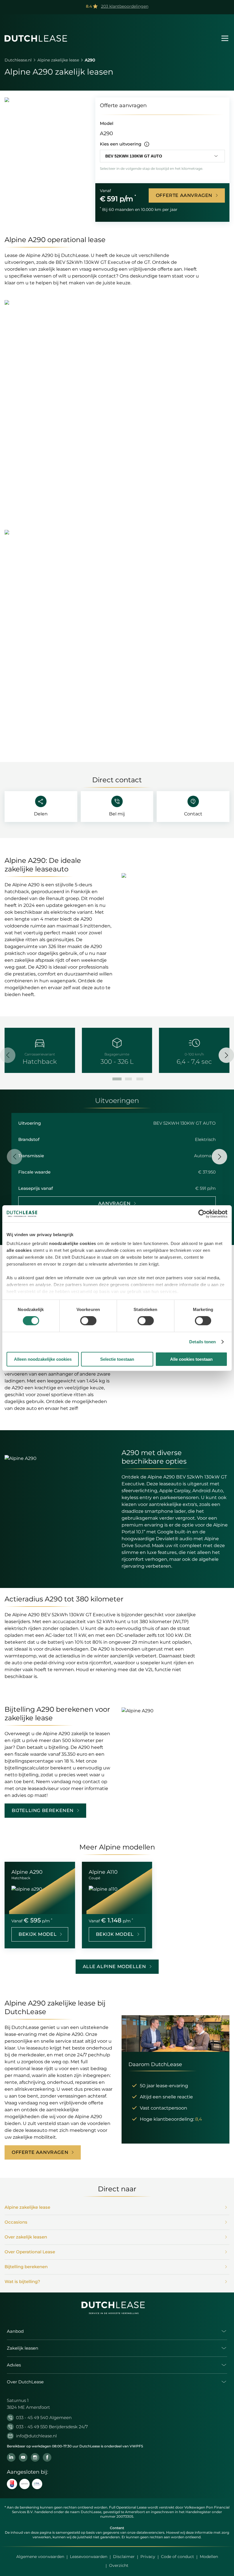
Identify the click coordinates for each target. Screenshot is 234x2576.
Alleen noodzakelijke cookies (43, 1359)
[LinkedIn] (11, 2457)
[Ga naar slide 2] (128, 1079)
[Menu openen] (225, 38)
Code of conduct (177, 2557)
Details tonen (202, 1342)
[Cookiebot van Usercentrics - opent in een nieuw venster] (202, 1214)
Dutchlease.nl (18, 60)
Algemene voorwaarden (40, 2557)
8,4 (199, 2119)
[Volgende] (226, 1055)
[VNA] (37, 2484)
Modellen (209, 2557)
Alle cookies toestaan (191, 1359)
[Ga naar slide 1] (117, 1079)
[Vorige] (8, 1055)
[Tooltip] (147, 144)
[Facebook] (47, 2457)
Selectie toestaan (117, 1359)
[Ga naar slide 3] (140, 1079)
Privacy (148, 2557)
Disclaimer (124, 2557)
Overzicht (119, 2565)
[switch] (88, 1321)
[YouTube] (23, 2457)
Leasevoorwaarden (89, 2557)
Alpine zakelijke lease (58, 60)
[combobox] (162, 156)
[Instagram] (35, 2457)
